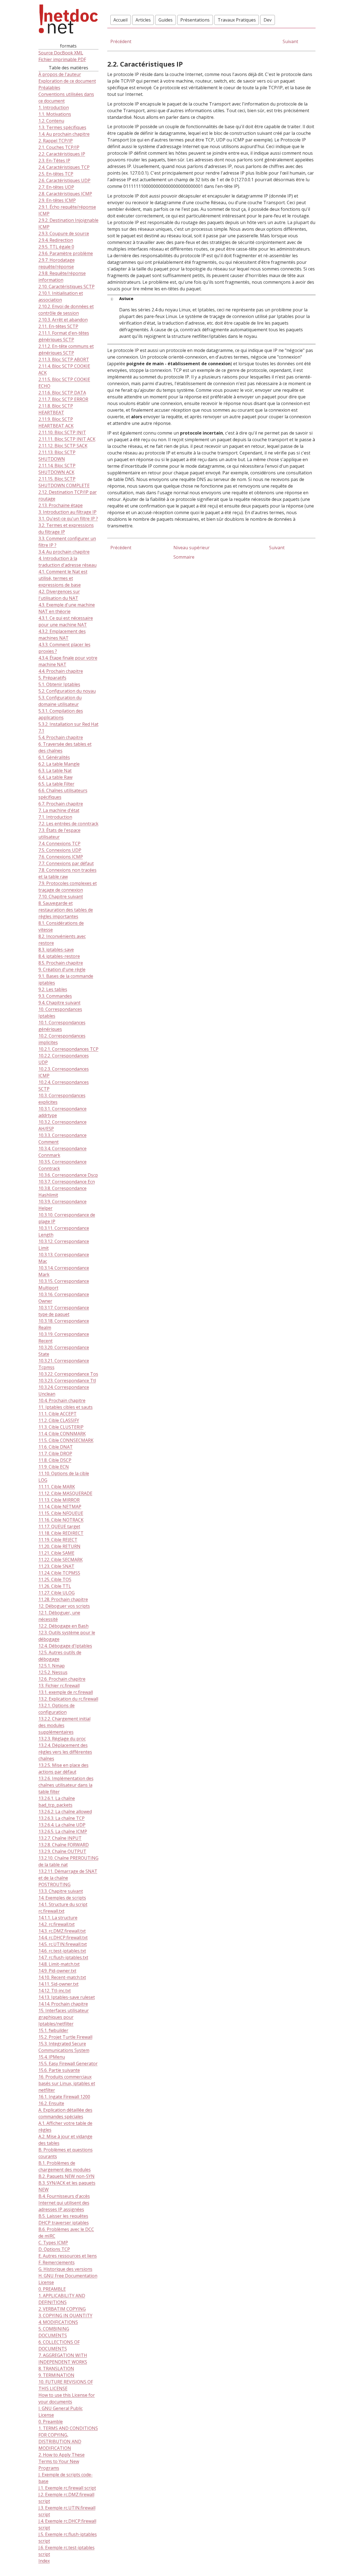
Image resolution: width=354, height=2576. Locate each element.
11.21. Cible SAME (56, 1553)
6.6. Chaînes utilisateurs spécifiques (63, 794)
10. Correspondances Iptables (60, 1013)
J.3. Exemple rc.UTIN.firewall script (67, 2511)
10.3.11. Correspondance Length (64, 1232)
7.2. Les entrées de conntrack (68, 824)
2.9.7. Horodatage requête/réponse (57, 264)
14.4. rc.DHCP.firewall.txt (63, 1938)
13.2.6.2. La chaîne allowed (65, 1812)
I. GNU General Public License (61, 2412)
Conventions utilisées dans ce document (66, 98)
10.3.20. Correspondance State (64, 1351)
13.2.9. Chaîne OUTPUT (62, 1852)
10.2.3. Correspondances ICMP (64, 1073)
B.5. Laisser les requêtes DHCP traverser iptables (64, 2220)
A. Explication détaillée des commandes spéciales (65, 2114)
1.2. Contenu (51, 121)
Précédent (121, 41)
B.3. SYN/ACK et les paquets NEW (67, 2186)
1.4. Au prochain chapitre (64, 134)
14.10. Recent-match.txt (62, 1978)
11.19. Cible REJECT (58, 1540)
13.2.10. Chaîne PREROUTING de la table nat (68, 1862)
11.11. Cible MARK (57, 1487)
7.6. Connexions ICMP (61, 857)
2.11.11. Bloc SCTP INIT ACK (67, 439)
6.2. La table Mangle (59, 764)
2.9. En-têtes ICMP (57, 201)
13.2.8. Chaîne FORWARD (64, 1845)
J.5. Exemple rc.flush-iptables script (68, 2538)
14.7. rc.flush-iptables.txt (63, 1958)
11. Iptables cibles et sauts (66, 1407)
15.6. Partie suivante (59, 2070)
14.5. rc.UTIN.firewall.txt (63, 1944)
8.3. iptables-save (56, 950)
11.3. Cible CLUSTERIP (61, 1427)
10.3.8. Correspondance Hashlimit (63, 1192)
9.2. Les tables (53, 990)
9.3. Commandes (55, 996)
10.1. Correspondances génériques (62, 1026)
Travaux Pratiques (237, 20)
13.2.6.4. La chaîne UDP (62, 1825)
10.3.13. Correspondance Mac (64, 1258)
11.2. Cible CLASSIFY (59, 1421)
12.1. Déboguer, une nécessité (59, 1616)
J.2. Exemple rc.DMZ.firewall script (66, 2498)
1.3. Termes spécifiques (62, 128)
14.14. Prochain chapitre (63, 2004)
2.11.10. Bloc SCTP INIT (62, 433)
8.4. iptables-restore (59, 956)
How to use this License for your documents (67, 2399)
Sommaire (184, 557)
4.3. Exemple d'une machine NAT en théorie (67, 608)
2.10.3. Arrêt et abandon (63, 320)
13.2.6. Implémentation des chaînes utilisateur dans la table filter (66, 1785)
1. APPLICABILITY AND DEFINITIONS (62, 2299)
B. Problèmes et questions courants (66, 2153)
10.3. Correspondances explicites (62, 1099)
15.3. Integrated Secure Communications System (64, 2047)
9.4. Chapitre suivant (59, 1003)
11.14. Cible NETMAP (60, 1507)
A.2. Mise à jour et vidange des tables (65, 2140)
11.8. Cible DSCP (55, 1460)
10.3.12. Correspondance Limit (64, 1245)
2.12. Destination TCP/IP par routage (68, 496)
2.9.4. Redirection (56, 240)
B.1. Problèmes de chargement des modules (65, 2167)
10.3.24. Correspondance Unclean (64, 1391)
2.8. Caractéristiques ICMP (65, 194)
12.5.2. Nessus (53, 1673)
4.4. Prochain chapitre (61, 671)
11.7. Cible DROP (55, 1454)
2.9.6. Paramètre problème (66, 254)
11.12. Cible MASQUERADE (65, 1494)
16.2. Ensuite (51, 2104)
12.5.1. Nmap (52, 1666)
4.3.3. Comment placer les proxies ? (64, 648)
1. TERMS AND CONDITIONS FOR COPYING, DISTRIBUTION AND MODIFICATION (68, 2438)
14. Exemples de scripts (62, 1898)
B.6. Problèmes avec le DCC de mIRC (66, 2233)
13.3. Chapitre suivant (61, 1891)
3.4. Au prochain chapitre (64, 552)
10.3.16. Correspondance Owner (64, 1298)
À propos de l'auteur (60, 75)
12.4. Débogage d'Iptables (65, 1646)
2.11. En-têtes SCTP (58, 327)
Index (44, 2561)
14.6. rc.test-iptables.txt (62, 1951)
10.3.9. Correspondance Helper (63, 1205)
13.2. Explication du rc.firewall (68, 1699)
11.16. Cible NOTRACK (61, 1520)
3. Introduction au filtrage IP (67, 512)
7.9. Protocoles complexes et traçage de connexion (68, 887)
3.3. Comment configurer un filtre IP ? (67, 542)
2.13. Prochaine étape (61, 506)
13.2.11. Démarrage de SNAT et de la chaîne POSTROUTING (68, 1878)
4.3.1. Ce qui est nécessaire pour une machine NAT (66, 622)
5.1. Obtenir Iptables (59, 685)
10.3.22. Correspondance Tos (68, 1374)
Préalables (49, 88)
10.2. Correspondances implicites (62, 1039)
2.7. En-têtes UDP (56, 187)
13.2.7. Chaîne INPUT (60, 1838)
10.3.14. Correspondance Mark (64, 1271)
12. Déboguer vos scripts (64, 1606)
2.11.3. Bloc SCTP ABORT (64, 360)
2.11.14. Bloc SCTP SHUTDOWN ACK (57, 469)
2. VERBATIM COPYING (62, 2309)
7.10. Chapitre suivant (61, 897)
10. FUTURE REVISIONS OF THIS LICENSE (66, 2385)
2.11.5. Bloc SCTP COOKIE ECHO (64, 383)
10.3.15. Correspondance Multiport (64, 1285)
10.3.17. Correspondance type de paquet (64, 1311)
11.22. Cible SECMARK (61, 1560)
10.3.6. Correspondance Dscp (68, 1175)
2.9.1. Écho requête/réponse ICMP (67, 211)
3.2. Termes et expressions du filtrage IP (66, 529)
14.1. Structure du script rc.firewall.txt (63, 1908)
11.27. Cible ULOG (57, 1593)
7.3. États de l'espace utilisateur (59, 834)
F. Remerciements (57, 2263)
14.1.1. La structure (58, 1918)
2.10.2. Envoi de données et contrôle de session (66, 310)
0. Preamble (51, 2422)
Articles (143, 20)
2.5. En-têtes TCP (56, 174)
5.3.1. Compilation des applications (61, 714)
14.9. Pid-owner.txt (57, 1971)
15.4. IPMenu (52, 2057)
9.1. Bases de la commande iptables (66, 980)
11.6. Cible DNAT (56, 1447)
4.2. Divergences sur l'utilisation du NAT (59, 595)
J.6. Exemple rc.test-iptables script (67, 2551)
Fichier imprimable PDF (62, 59)
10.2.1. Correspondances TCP (68, 1049)
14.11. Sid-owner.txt (58, 1984)
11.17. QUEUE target (59, 1527)
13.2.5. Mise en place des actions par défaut (63, 1769)
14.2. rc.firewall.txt (57, 1925)
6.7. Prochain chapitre (61, 804)
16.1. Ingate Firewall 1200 (64, 2097)
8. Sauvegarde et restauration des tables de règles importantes (66, 910)
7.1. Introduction (55, 817)
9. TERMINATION (56, 2375)
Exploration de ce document (67, 81)
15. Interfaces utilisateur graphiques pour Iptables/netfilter (64, 2017)
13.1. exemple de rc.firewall (66, 1692)
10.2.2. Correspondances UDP (64, 1059)
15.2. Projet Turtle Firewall (65, 2037)
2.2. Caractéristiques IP (62, 154)
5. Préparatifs (52, 678)
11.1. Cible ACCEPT (58, 1414)
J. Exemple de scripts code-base (66, 2478)
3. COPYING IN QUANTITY (65, 2316)
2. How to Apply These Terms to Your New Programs (62, 2462)
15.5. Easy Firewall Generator (68, 2064)
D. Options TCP (54, 2249)
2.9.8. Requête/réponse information (62, 277)
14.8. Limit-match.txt (59, 1964)
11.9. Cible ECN (54, 1467)
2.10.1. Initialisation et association (61, 297)
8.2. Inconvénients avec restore (62, 940)
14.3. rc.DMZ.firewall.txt (62, 1931)
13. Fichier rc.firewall (59, 1686)
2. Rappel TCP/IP (56, 141)
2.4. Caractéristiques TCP (64, 167)
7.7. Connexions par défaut (66, 864)
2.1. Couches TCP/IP (59, 148)
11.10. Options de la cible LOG (64, 1477)
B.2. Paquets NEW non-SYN (67, 2177)
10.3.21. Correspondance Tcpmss (64, 1364)
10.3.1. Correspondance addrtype (63, 1112)
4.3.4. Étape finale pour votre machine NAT (68, 661)
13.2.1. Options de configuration (57, 1709)
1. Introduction (54, 108)
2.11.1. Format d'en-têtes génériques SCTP (64, 337)
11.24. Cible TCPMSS (59, 1573)
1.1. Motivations (55, 114)
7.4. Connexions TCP (59, 844)
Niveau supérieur (192, 548)
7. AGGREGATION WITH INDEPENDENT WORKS (63, 2359)
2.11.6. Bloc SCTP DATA (62, 393)
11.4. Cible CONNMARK (62, 1434)
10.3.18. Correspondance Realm (64, 1324)
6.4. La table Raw (55, 777)
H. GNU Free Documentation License (68, 2279)
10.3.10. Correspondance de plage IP (67, 1218)
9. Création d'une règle (62, 970)
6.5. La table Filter (56, 784)
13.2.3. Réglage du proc (62, 1739)
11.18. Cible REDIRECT (61, 1533)
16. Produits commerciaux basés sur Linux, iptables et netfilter (67, 2084)
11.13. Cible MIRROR (59, 1500)
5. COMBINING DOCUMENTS (54, 2332)
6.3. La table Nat (55, 771)
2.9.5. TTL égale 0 (56, 247)
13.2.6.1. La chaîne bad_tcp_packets (57, 1802)
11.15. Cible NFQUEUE (61, 1513)
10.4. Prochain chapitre (62, 1401)
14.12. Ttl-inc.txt (55, 1991)
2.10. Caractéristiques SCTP (67, 287)
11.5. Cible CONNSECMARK (66, 1441)
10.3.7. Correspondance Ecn (67, 1182)
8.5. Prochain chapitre (61, 963)
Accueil (120, 20)
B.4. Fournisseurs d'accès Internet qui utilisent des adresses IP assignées (64, 2203)
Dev (268, 20)
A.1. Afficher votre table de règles (65, 2127)
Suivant (290, 41)
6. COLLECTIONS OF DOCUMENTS (59, 2346)
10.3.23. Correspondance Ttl (67, 1381)
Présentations (195, 20)
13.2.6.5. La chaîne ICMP (63, 1832)
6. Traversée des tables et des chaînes (65, 748)
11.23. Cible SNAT (56, 1566)
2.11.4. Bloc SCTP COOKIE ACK (64, 370)
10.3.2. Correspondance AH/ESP (63, 1126)
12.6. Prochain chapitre (62, 1679)
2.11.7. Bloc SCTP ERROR (63, 399)
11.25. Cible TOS (55, 1580)
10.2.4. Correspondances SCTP (64, 1086)
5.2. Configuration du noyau (67, 691)
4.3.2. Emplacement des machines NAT (62, 635)
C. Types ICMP (53, 2243)
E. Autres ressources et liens (68, 2256)
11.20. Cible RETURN (59, 1547)
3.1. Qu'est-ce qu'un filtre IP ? (68, 519)
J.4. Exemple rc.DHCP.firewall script (67, 2525)
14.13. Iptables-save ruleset (67, 1997)
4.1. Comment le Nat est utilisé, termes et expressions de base (63, 579)
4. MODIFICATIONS (58, 2322)
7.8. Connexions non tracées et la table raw (67, 874)
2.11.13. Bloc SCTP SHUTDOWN (57, 456)
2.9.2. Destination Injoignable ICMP (68, 224)
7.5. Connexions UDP (60, 850)
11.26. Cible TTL (55, 1586)
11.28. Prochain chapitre (63, 1600)
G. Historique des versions (65, 2269)
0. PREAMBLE (52, 2289)
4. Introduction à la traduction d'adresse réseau (67, 562)
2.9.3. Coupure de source (64, 234)
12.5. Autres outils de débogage (60, 1656)
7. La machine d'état (59, 811)
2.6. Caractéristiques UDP (64, 181)
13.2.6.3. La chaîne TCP (62, 1818)
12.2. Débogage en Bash (63, 1626)
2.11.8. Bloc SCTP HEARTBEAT (56, 409)
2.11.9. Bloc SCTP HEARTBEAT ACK (56, 423)
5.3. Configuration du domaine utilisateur (60, 701)
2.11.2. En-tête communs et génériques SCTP (66, 350)
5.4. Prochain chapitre (61, 738)
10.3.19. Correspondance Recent (64, 1338)
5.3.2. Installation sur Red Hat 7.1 (68, 728)
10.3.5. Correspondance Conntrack (63, 1165)
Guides (166, 20)
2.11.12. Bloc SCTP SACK (63, 446)
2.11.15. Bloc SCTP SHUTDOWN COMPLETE (64, 482)
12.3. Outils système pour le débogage (67, 1636)
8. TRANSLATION (56, 2369)
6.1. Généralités (54, 758)
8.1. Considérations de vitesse (61, 927)
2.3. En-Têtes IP (54, 161)
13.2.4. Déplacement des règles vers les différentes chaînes (65, 1752)
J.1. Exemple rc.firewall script (67, 2488)
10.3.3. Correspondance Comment (63, 1139)
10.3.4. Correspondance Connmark (63, 1152)
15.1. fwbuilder (53, 2031)
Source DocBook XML (61, 53)
